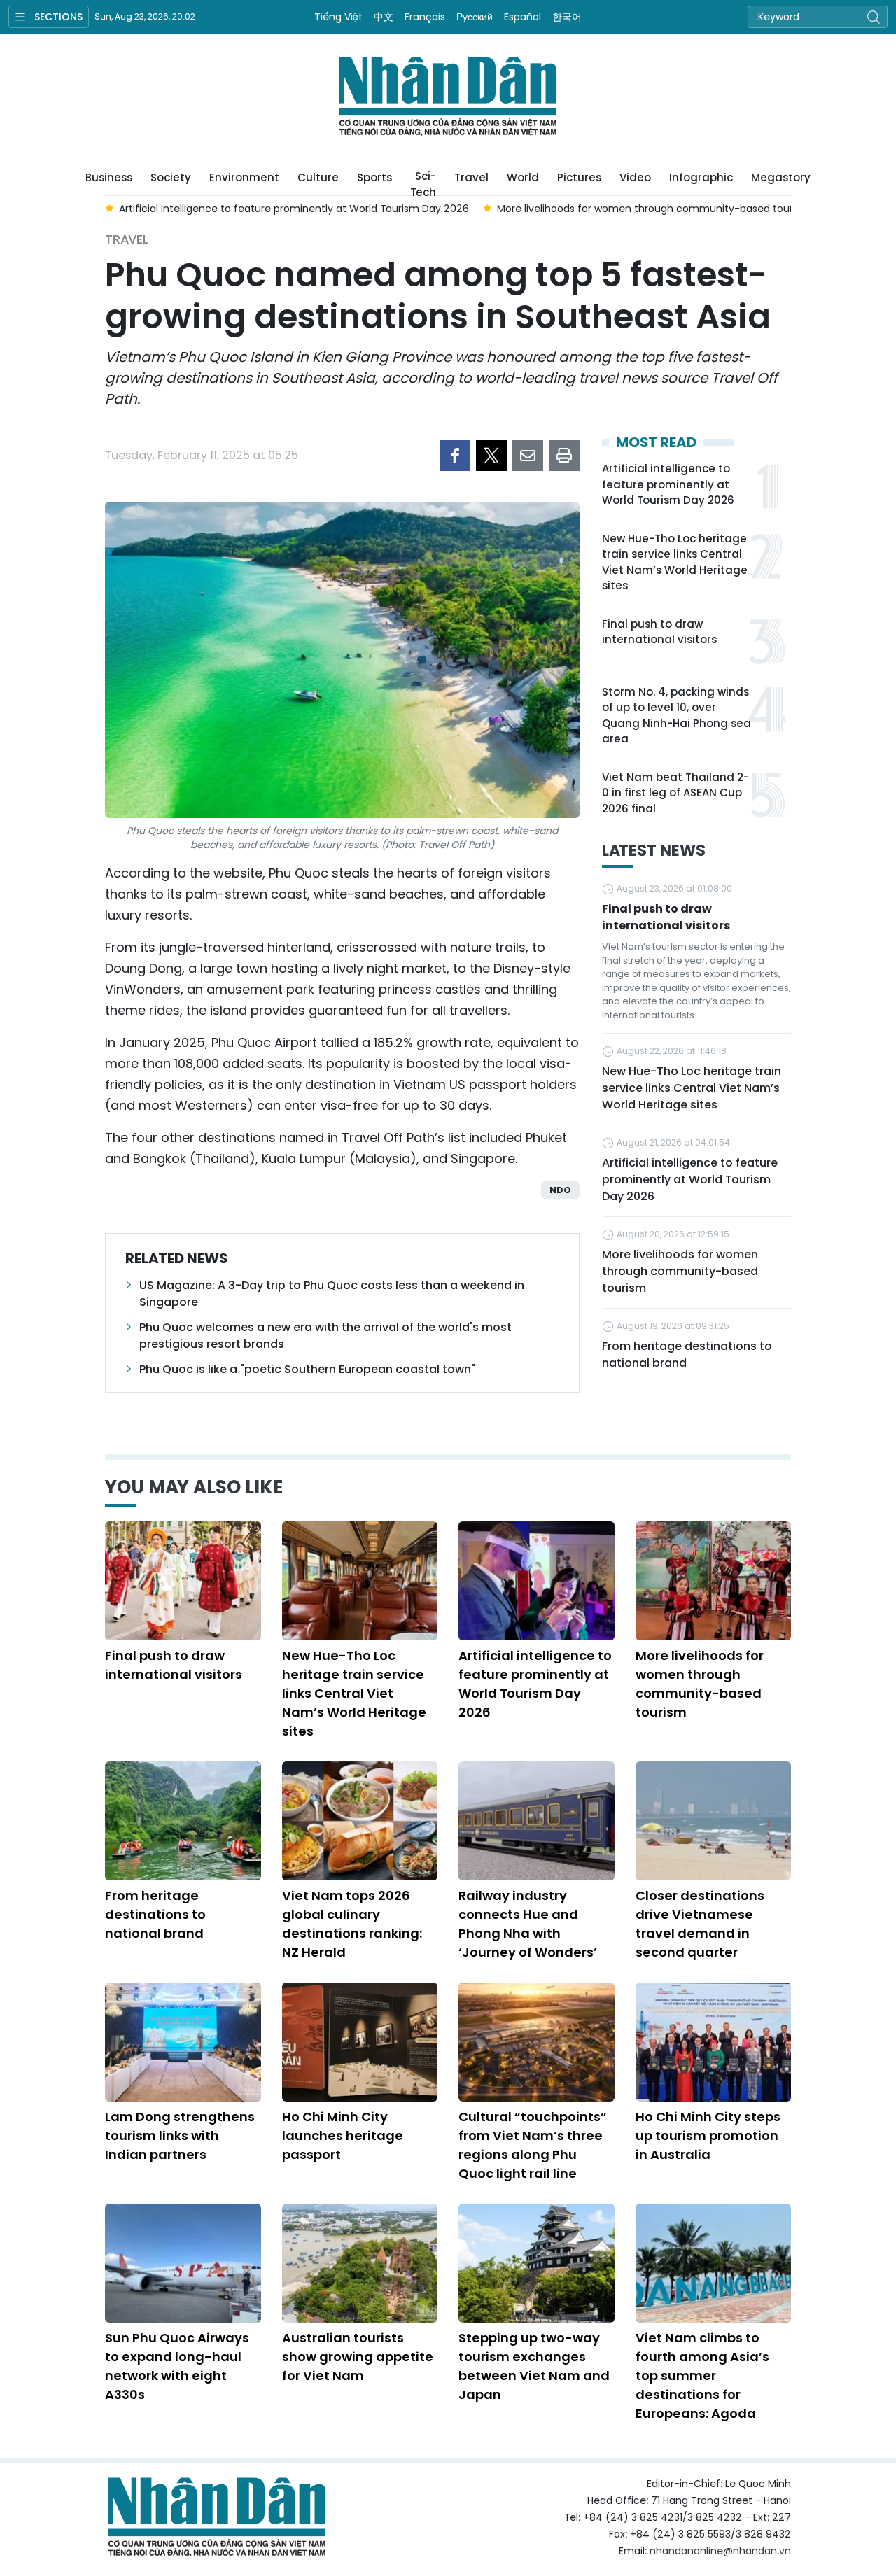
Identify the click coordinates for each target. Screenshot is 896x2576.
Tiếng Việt (338, 17)
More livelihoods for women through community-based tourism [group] (654, 209)
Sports (374, 177)
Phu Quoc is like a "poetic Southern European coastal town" (307, 1369)
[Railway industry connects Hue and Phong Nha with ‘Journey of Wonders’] (537, 1821)
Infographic (701, 177)
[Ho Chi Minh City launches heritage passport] (360, 2042)
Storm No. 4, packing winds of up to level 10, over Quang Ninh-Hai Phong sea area (677, 716)
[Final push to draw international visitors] (183, 1581)
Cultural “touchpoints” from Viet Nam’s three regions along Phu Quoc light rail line (533, 2145)
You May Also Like (194, 1487)
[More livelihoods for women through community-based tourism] (714, 1581)
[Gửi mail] (528, 456)
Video (635, 177)
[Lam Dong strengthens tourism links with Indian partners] (183, 2042)
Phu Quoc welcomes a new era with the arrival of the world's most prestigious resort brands (325, 1336)
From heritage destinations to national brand (687, 1354)
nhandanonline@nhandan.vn (720, 2551)
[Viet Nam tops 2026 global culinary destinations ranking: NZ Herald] (360, 1821)
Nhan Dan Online (448, 97)
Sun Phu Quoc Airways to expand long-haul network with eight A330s (177, 2366)
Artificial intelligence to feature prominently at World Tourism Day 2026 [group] (294, 209)
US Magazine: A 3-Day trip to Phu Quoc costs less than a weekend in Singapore (332, 1294)
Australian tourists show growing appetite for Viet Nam (358, 2357)
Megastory (781, 177)
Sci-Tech (423, 182)
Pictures (579, 177)
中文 (384, 17)
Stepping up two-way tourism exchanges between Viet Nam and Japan (534, 2366)
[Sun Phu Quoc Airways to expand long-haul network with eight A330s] (183, 2263)
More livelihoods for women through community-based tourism (680, 1271)
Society (171, 177)
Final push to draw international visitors (659, 632)
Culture (318, 177)
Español (523, 17)
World (523, 177)
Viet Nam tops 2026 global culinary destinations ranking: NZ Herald (352, 1924)
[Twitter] (491, 456)
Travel (471, 177)
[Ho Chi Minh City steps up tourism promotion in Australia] (714, 2042)
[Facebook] (455, 456)
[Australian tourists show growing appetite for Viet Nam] (360, 2263)
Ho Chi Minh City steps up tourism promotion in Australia (708, 2135)
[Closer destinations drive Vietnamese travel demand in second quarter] (714, 1821)
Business (109, 177)
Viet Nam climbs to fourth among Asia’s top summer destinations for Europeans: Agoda (702, 2376)
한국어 (567, 17)
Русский (475, 17)
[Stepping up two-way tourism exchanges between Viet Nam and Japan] (537, 2263)
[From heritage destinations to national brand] (183, 1821)
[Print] (564, 456)
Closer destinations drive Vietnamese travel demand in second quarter (700, 1924)
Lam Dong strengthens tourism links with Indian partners (180, 2135)
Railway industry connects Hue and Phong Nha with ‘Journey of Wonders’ (528, 1924)
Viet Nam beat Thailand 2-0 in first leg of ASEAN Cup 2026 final (675, 793)
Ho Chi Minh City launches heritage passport (343, 2135)
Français (425, 17)
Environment (244, 177)
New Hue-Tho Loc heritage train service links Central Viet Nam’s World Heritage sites (675, 562)
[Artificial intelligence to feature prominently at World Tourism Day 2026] (537, 1581)
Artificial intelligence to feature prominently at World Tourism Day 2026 (668, 484)
